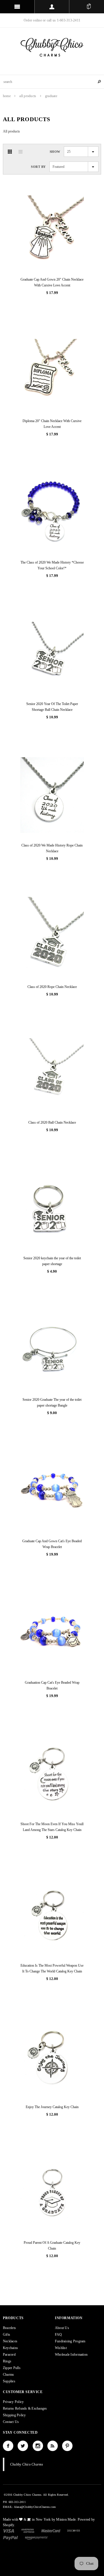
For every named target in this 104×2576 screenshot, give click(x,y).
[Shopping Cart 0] (89, 7)
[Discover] (74, 2530)
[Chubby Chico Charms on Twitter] (23, 2446)
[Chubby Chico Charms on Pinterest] (67, 2446)
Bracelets (9, 2328)
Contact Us (11, 2422)
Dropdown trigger (52, 7)
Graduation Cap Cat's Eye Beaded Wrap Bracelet (52, 1685)
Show (55, 152)
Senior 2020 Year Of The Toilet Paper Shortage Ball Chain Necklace (52, 707)
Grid (10, 152)
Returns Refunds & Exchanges (25, 2408)
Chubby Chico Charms (27, 2464)
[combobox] (52, 82)
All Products (28, 96)
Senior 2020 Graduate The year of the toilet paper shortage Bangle (52, 1403)
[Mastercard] (51, 2530)
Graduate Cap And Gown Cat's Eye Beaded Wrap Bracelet (52, 1544)
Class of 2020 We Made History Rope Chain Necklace (52, 848)
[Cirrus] (36, 2537)
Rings (7, 2361)
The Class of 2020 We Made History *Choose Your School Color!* (52, 565)
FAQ (58, 2335)
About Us (62, 2328)
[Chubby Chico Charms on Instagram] (38, 2446)
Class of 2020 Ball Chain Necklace (52, 1122)
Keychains (10, 2348)
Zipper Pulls (12, 2368)
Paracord (9, 2355)
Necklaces (10, 2341)
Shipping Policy (14, 2415)
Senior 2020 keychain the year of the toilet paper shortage (52, 1261)
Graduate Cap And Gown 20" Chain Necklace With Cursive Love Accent (52, 282)
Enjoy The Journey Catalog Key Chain (52, 2107)
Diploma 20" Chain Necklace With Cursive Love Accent (52, 424)
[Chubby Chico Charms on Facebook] (8, 2446)
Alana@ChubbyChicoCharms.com (35, 2507)
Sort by (38, 167)
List (21, 152)
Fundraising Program (70, 2341)
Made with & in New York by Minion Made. (40, 2519)
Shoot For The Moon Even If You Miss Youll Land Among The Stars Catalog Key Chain (52, 1827)
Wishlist (61, 2348)
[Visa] (9, 2530)
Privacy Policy (13, 2402)
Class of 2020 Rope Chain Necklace (52, 987)
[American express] (28, 2530)
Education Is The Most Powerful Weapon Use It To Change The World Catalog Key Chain (52, 1968)
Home (7, 96)
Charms (8, 2375)
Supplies (9, 2381)
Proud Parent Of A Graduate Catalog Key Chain (52, 2246)
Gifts (6, 2335)
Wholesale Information (71, 2355)
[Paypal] (11, 2537)
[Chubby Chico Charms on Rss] (53, 2446)
